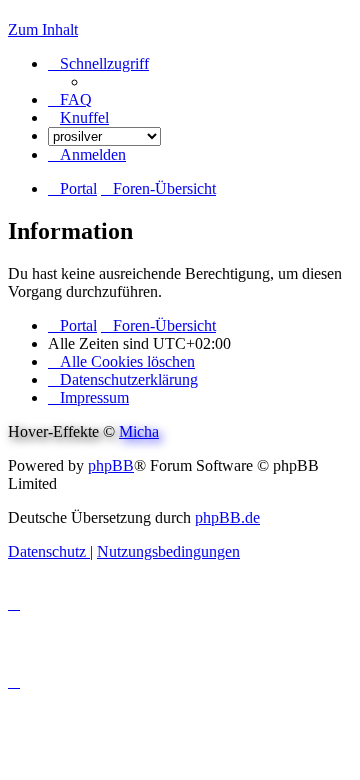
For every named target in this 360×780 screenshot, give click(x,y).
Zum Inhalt (43, 29)
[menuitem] (70, 99)
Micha (139, 431)
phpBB (111, 465)
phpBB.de (227, 517)
